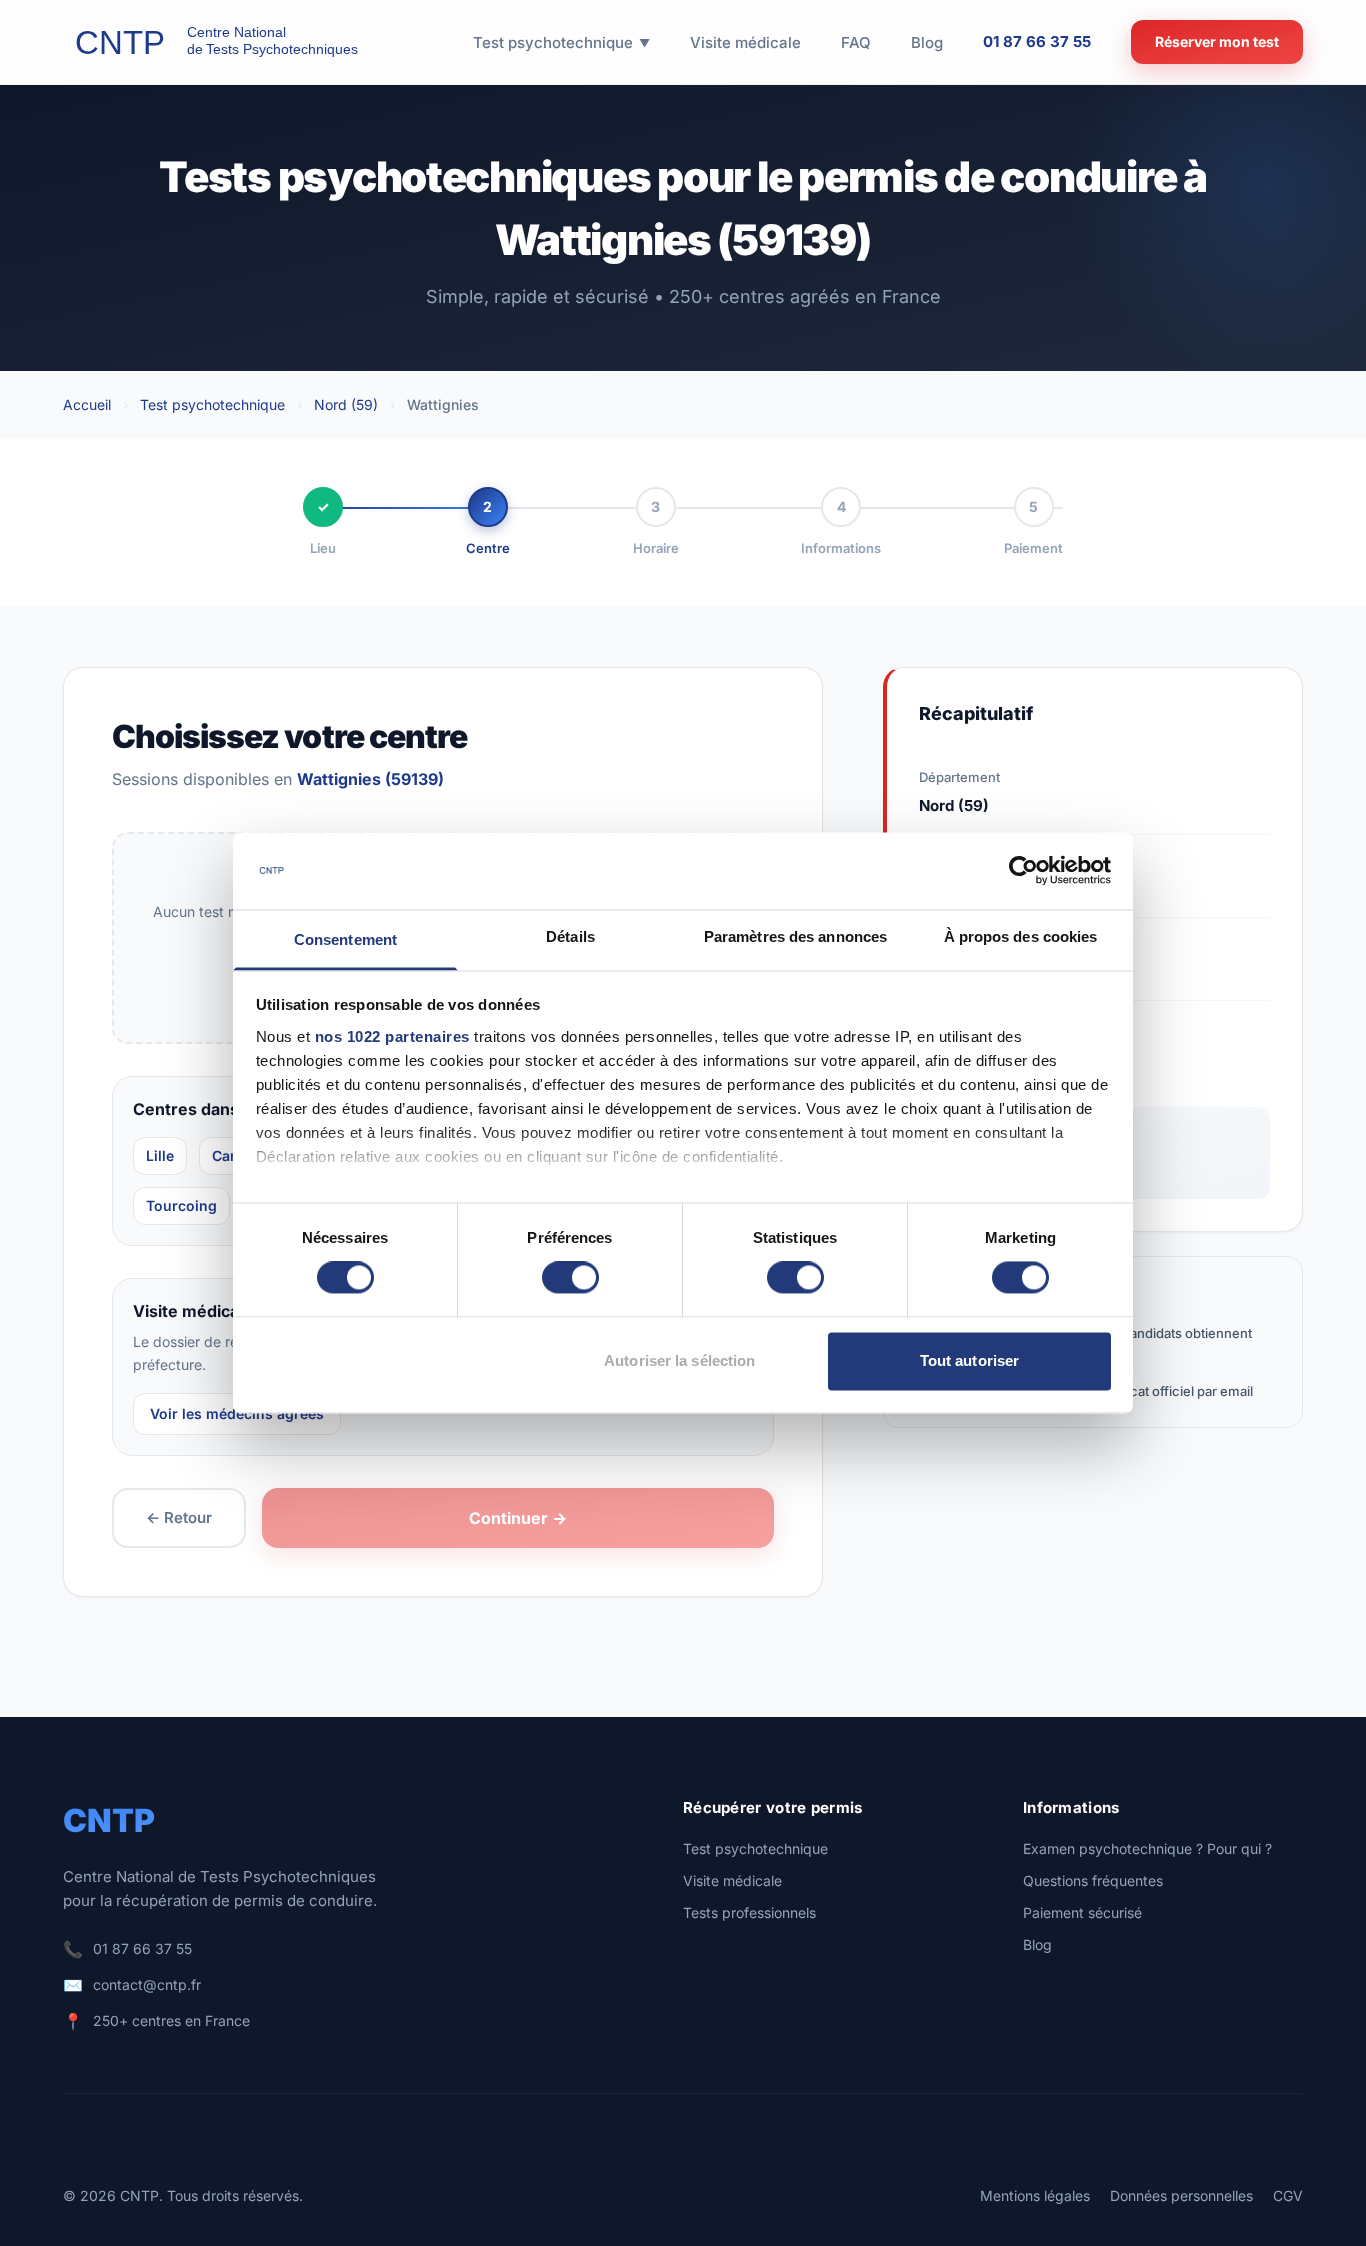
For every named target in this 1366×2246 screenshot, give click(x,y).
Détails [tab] (570, 936)
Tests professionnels (749, 1912)
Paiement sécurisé (1082, 1912)
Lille (160, 1155)
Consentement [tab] (345, 939)
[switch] (570, 1278)
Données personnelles (1181, 2195)
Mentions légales (1035, 2195)
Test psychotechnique (212, 404)
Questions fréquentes (1093, 1880)
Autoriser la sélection (679, 1360)
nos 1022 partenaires (392, 1036)
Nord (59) (346, 404)
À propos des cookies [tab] (1021, 936)
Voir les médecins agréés (237, 1413)
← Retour (179, 1517)
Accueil (87, 404)
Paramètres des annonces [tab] (795, 936)
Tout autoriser (969, 1360)
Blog (1037, 1944)
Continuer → (518, 1518)
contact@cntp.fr (147, 1984)
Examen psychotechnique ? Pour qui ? (1147, 1848)
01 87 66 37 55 (1037, 41)
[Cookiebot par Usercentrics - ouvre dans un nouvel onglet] (1023, 871)
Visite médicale (732, 1880)
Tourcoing (181, 1205)
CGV (1288, 2195)
